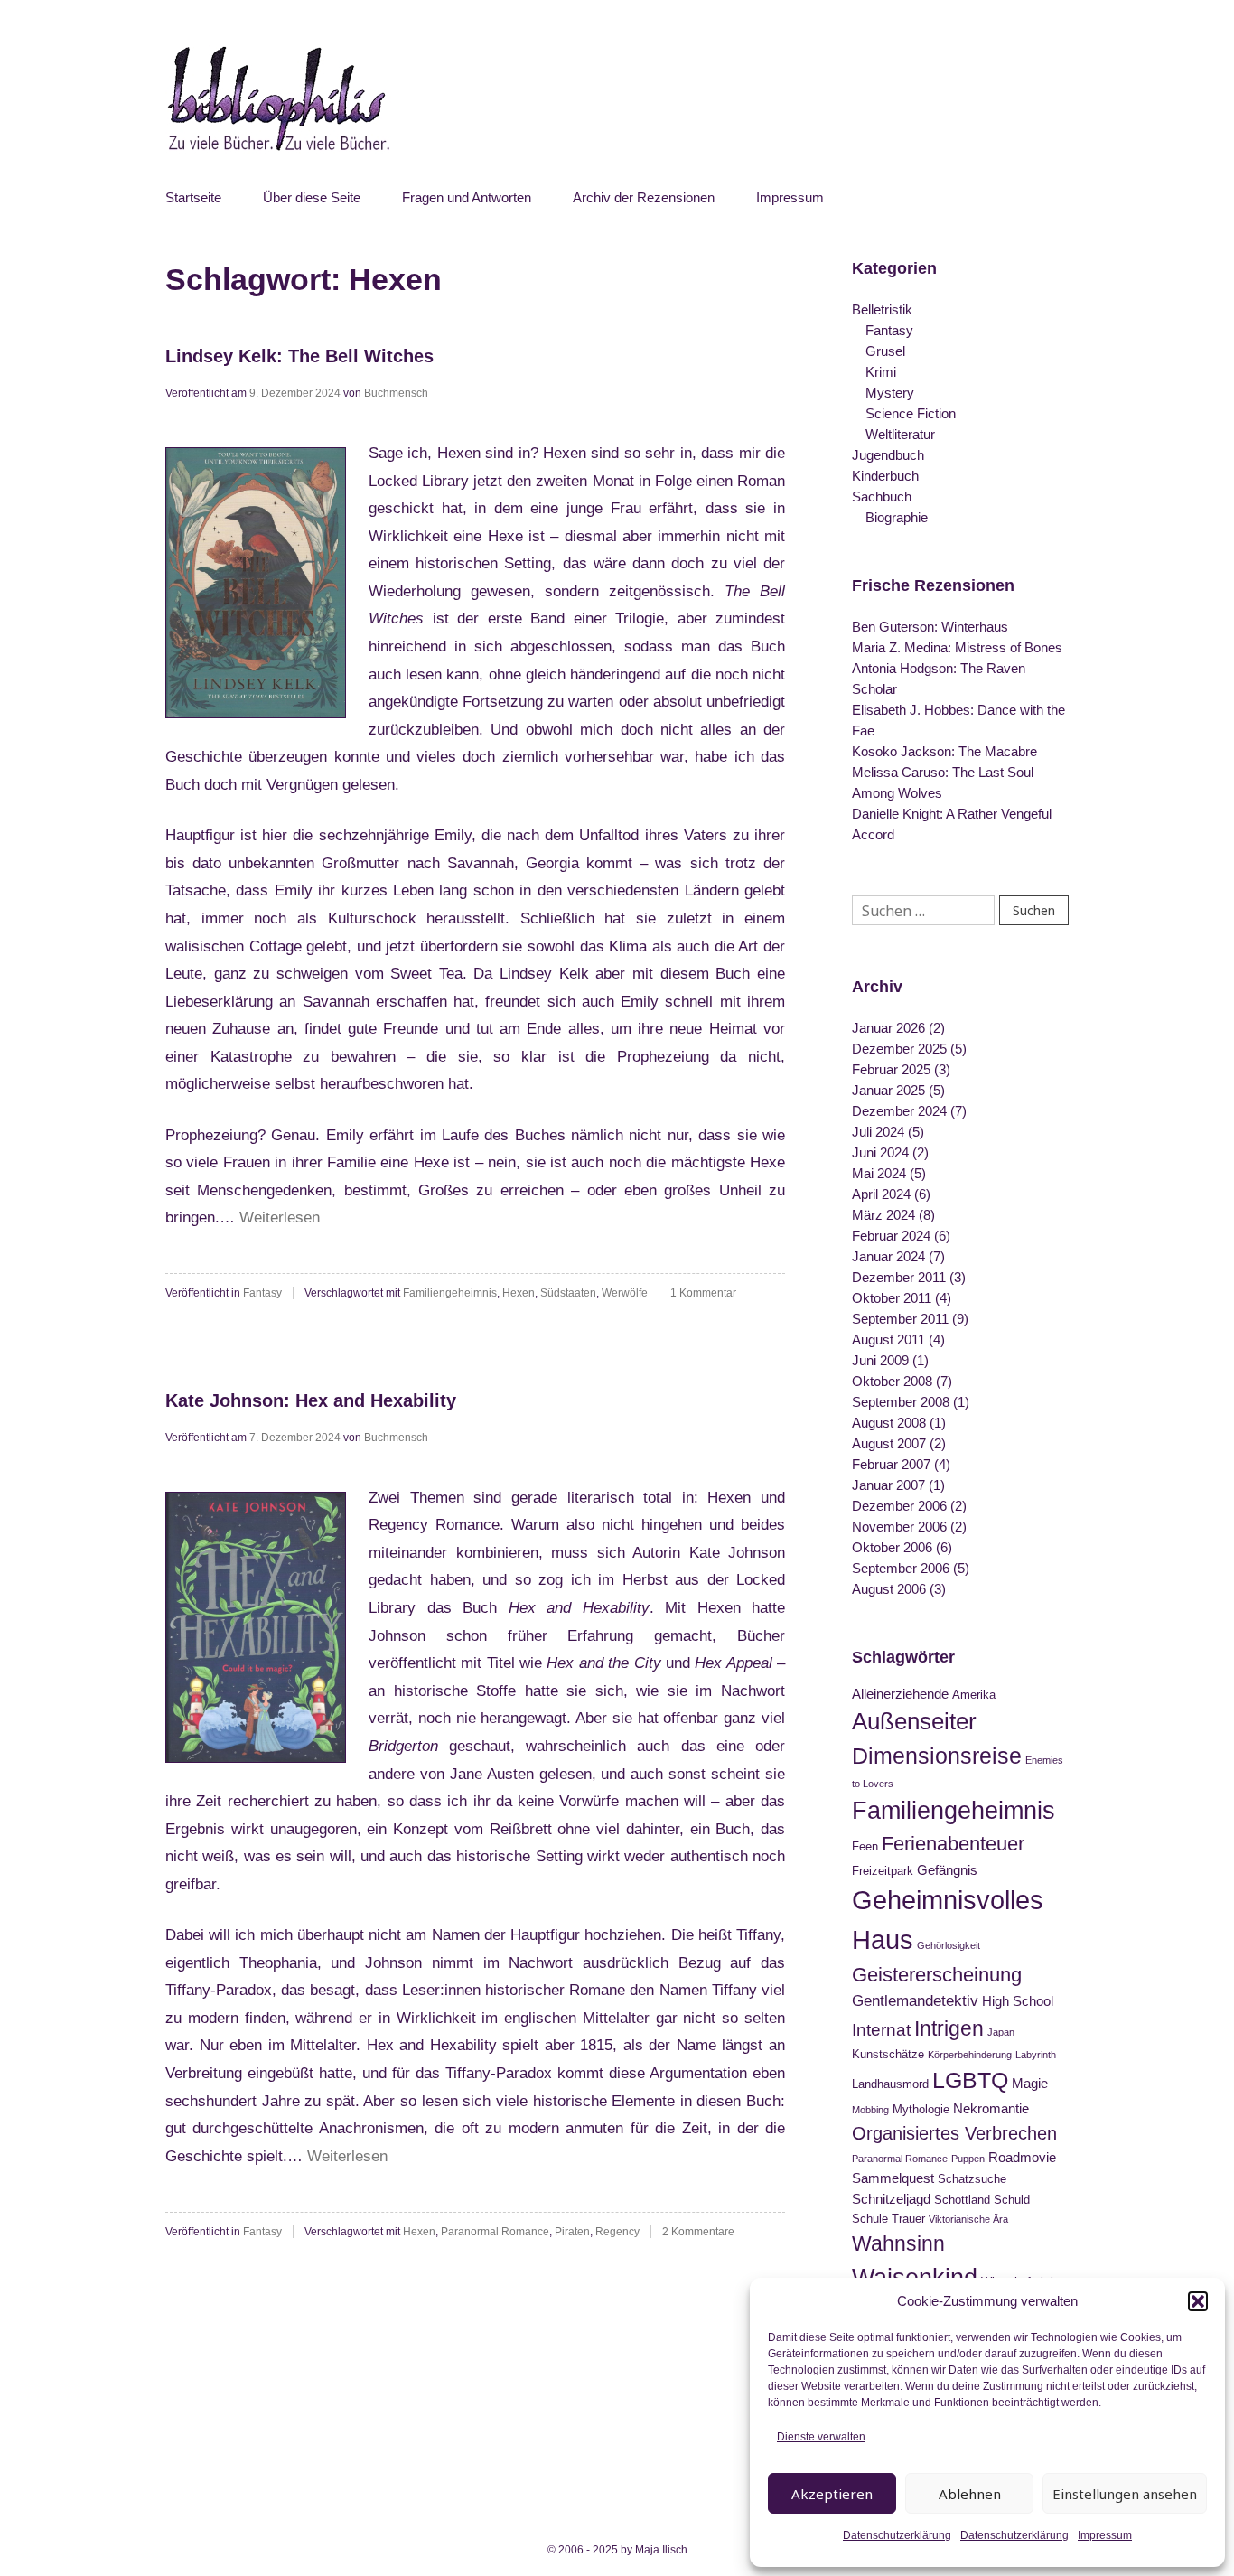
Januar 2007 (888, 1485)
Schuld (1012, 2200)
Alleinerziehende (900, 1694)
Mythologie (921, 2109)
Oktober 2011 (892, 1298)
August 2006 (889, 1589)
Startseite (193, 197)
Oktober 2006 (892, 1547)
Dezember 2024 (899, 1111)
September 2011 (900, 1319)
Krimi (881, 372)
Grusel (885, 351)
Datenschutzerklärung (897, 2535)
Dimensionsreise (937, 1756)
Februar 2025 (891, 1069)
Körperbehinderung (970, 2055)
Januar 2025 (888, 1090)
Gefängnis (947, 1870)
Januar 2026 (888, 1028)
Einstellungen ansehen (1125, 2494)
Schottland (962, 2200)
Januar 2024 (888, 1256)
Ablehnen (970, 2494)
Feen (865, 1846)
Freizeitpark (883, 1871)
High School (1018, 2001)
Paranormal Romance (495, 2232)
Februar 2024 (891, 1236)
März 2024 (883, 1215)
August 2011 (888, 1340)
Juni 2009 (880, 1360)
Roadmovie (1022, 2157)
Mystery (890, 393)
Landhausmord (890, 2084)
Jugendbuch (888, 455)
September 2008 (901, 1402)
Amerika (974, 1695)
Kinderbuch (885, 476)
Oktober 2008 (892, 1381)
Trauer (908, 2219)
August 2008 (889, 1423)
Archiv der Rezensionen (644, 197)
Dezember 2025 (899, 1049)
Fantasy (262, 1293)
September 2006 (901, 1568)
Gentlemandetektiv (915, 2000)
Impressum (1105, 2535)
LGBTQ (970, 2080)
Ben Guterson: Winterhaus (930, 627)
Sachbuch (882, 496)
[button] (1198, 2301)
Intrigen (949, 2028)
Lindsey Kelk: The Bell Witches (299, 356)
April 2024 (881, 1194)
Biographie (897, 517)
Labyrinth (1036, 2055)
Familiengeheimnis (450, 1293)
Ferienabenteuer (953, 1844)
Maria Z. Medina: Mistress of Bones (957, 647)
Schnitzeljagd (891, 2199)
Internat (881, 2030)
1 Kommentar (703, 1293)
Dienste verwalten (821, 2437)
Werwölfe (625, 1293)
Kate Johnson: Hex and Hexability (311, 1400)
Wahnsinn (898, 2243)
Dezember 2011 (899, 1277)
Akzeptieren (832, 2494)
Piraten (572, 2232)
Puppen (968, 2159)
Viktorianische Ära (968, 2219)
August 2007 (889, 1443)
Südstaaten (568, 1293)
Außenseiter (914, 1721)
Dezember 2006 (899, 1506)
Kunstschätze (888, 2054)
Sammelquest (893, 2178)
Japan (1001, 2032)
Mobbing (870, 2110)
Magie (1030, 2083)
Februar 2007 (891, 1464)
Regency (617, 2232)
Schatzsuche (972, 2179)
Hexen (519, 1293)
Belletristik (882, 309)
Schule (870, 2219)
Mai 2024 (879, 1173)
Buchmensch (396, 393)
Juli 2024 (878, 1132)
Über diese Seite (312, 197)
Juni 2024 (880, 1152)
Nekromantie (991, 2108)
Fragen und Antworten (467, 197)
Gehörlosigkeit (949, 1945)
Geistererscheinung (937, 1975)
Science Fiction (911, 413)
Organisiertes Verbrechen (954, 2133)
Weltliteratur (900, 434)
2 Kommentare (698, 2232)
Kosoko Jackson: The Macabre (944, 751)
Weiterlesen (280, 1218)
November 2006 (899, 1527)
